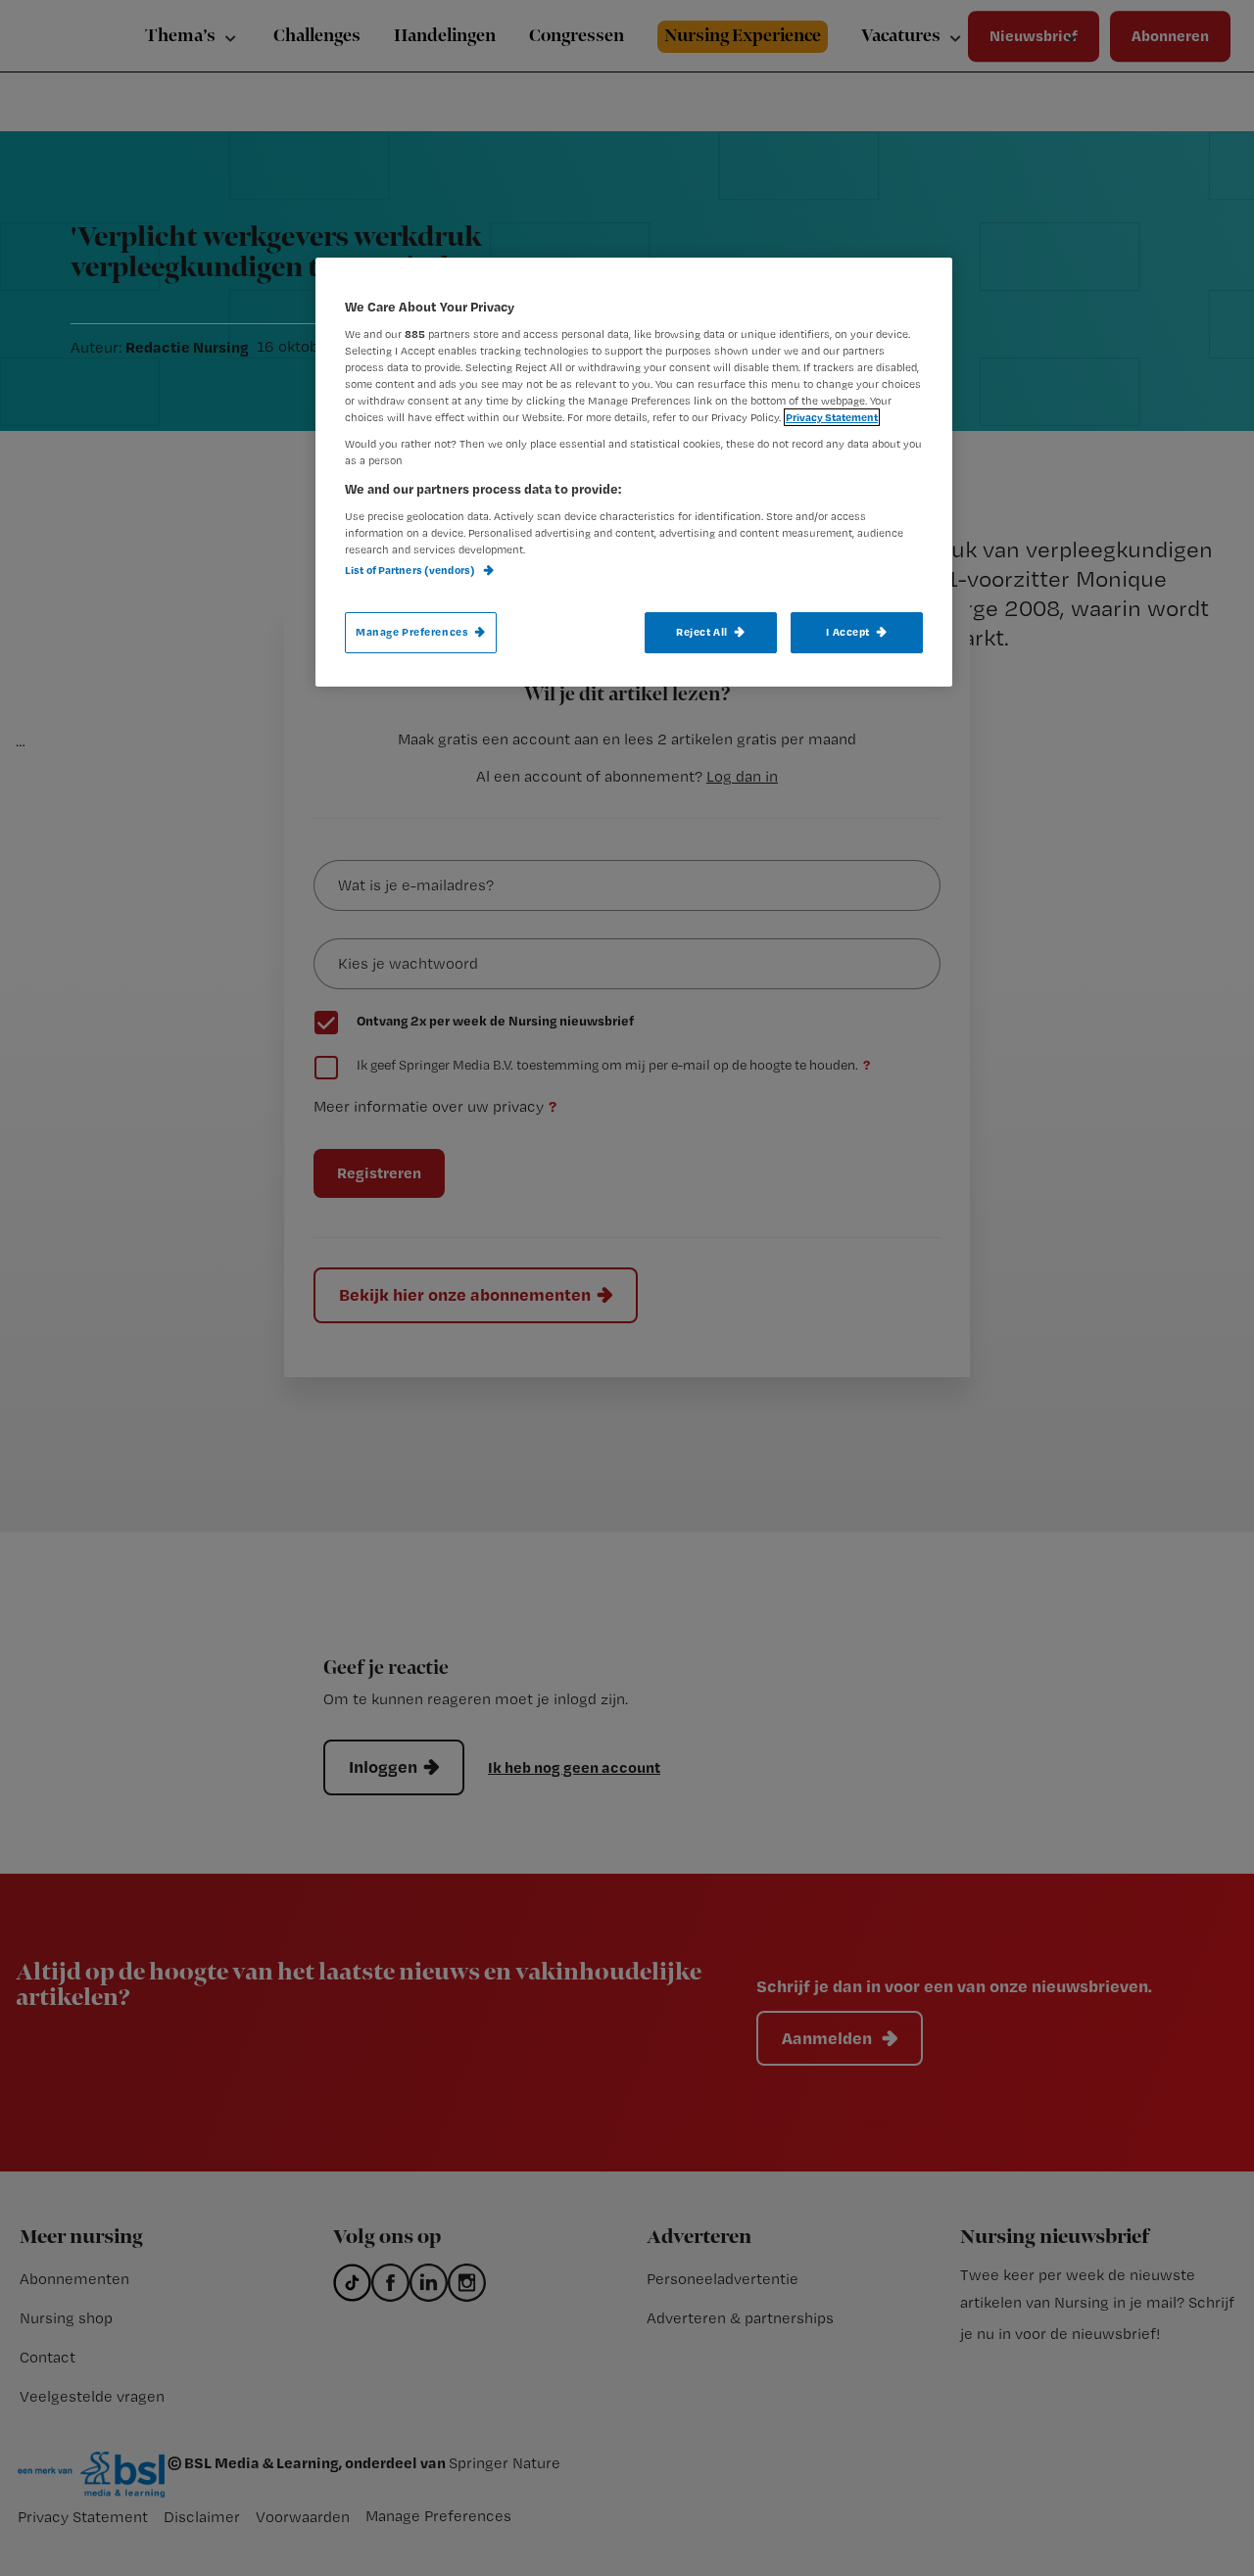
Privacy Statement (832, 417)
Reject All (702, 632)
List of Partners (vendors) (411, 570)
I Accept (848, 632)
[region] (634, 472)
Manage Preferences (412, 632)
